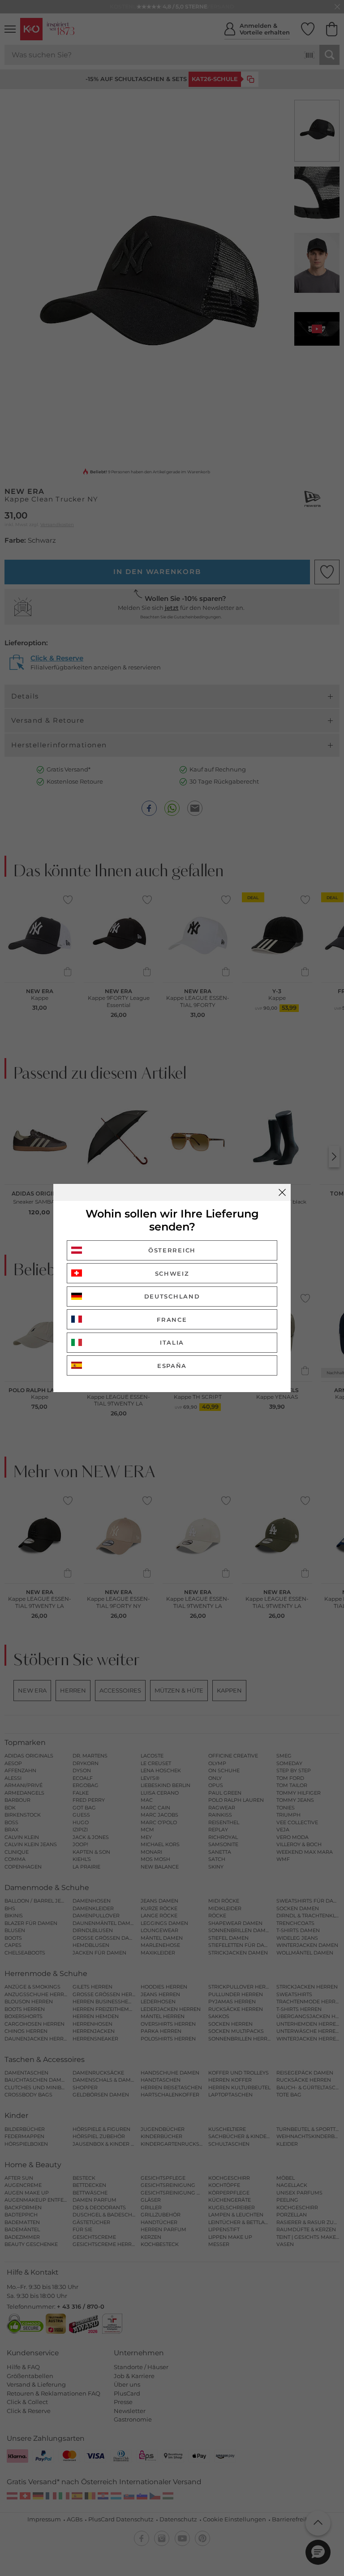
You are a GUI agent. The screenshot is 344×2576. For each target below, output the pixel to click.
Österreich (172, 1250)
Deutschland (172, 1296)
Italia (172, 1342)
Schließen (282, 1192)
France (172, 1320)
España (172, 1366)
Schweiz (172, 1273)
